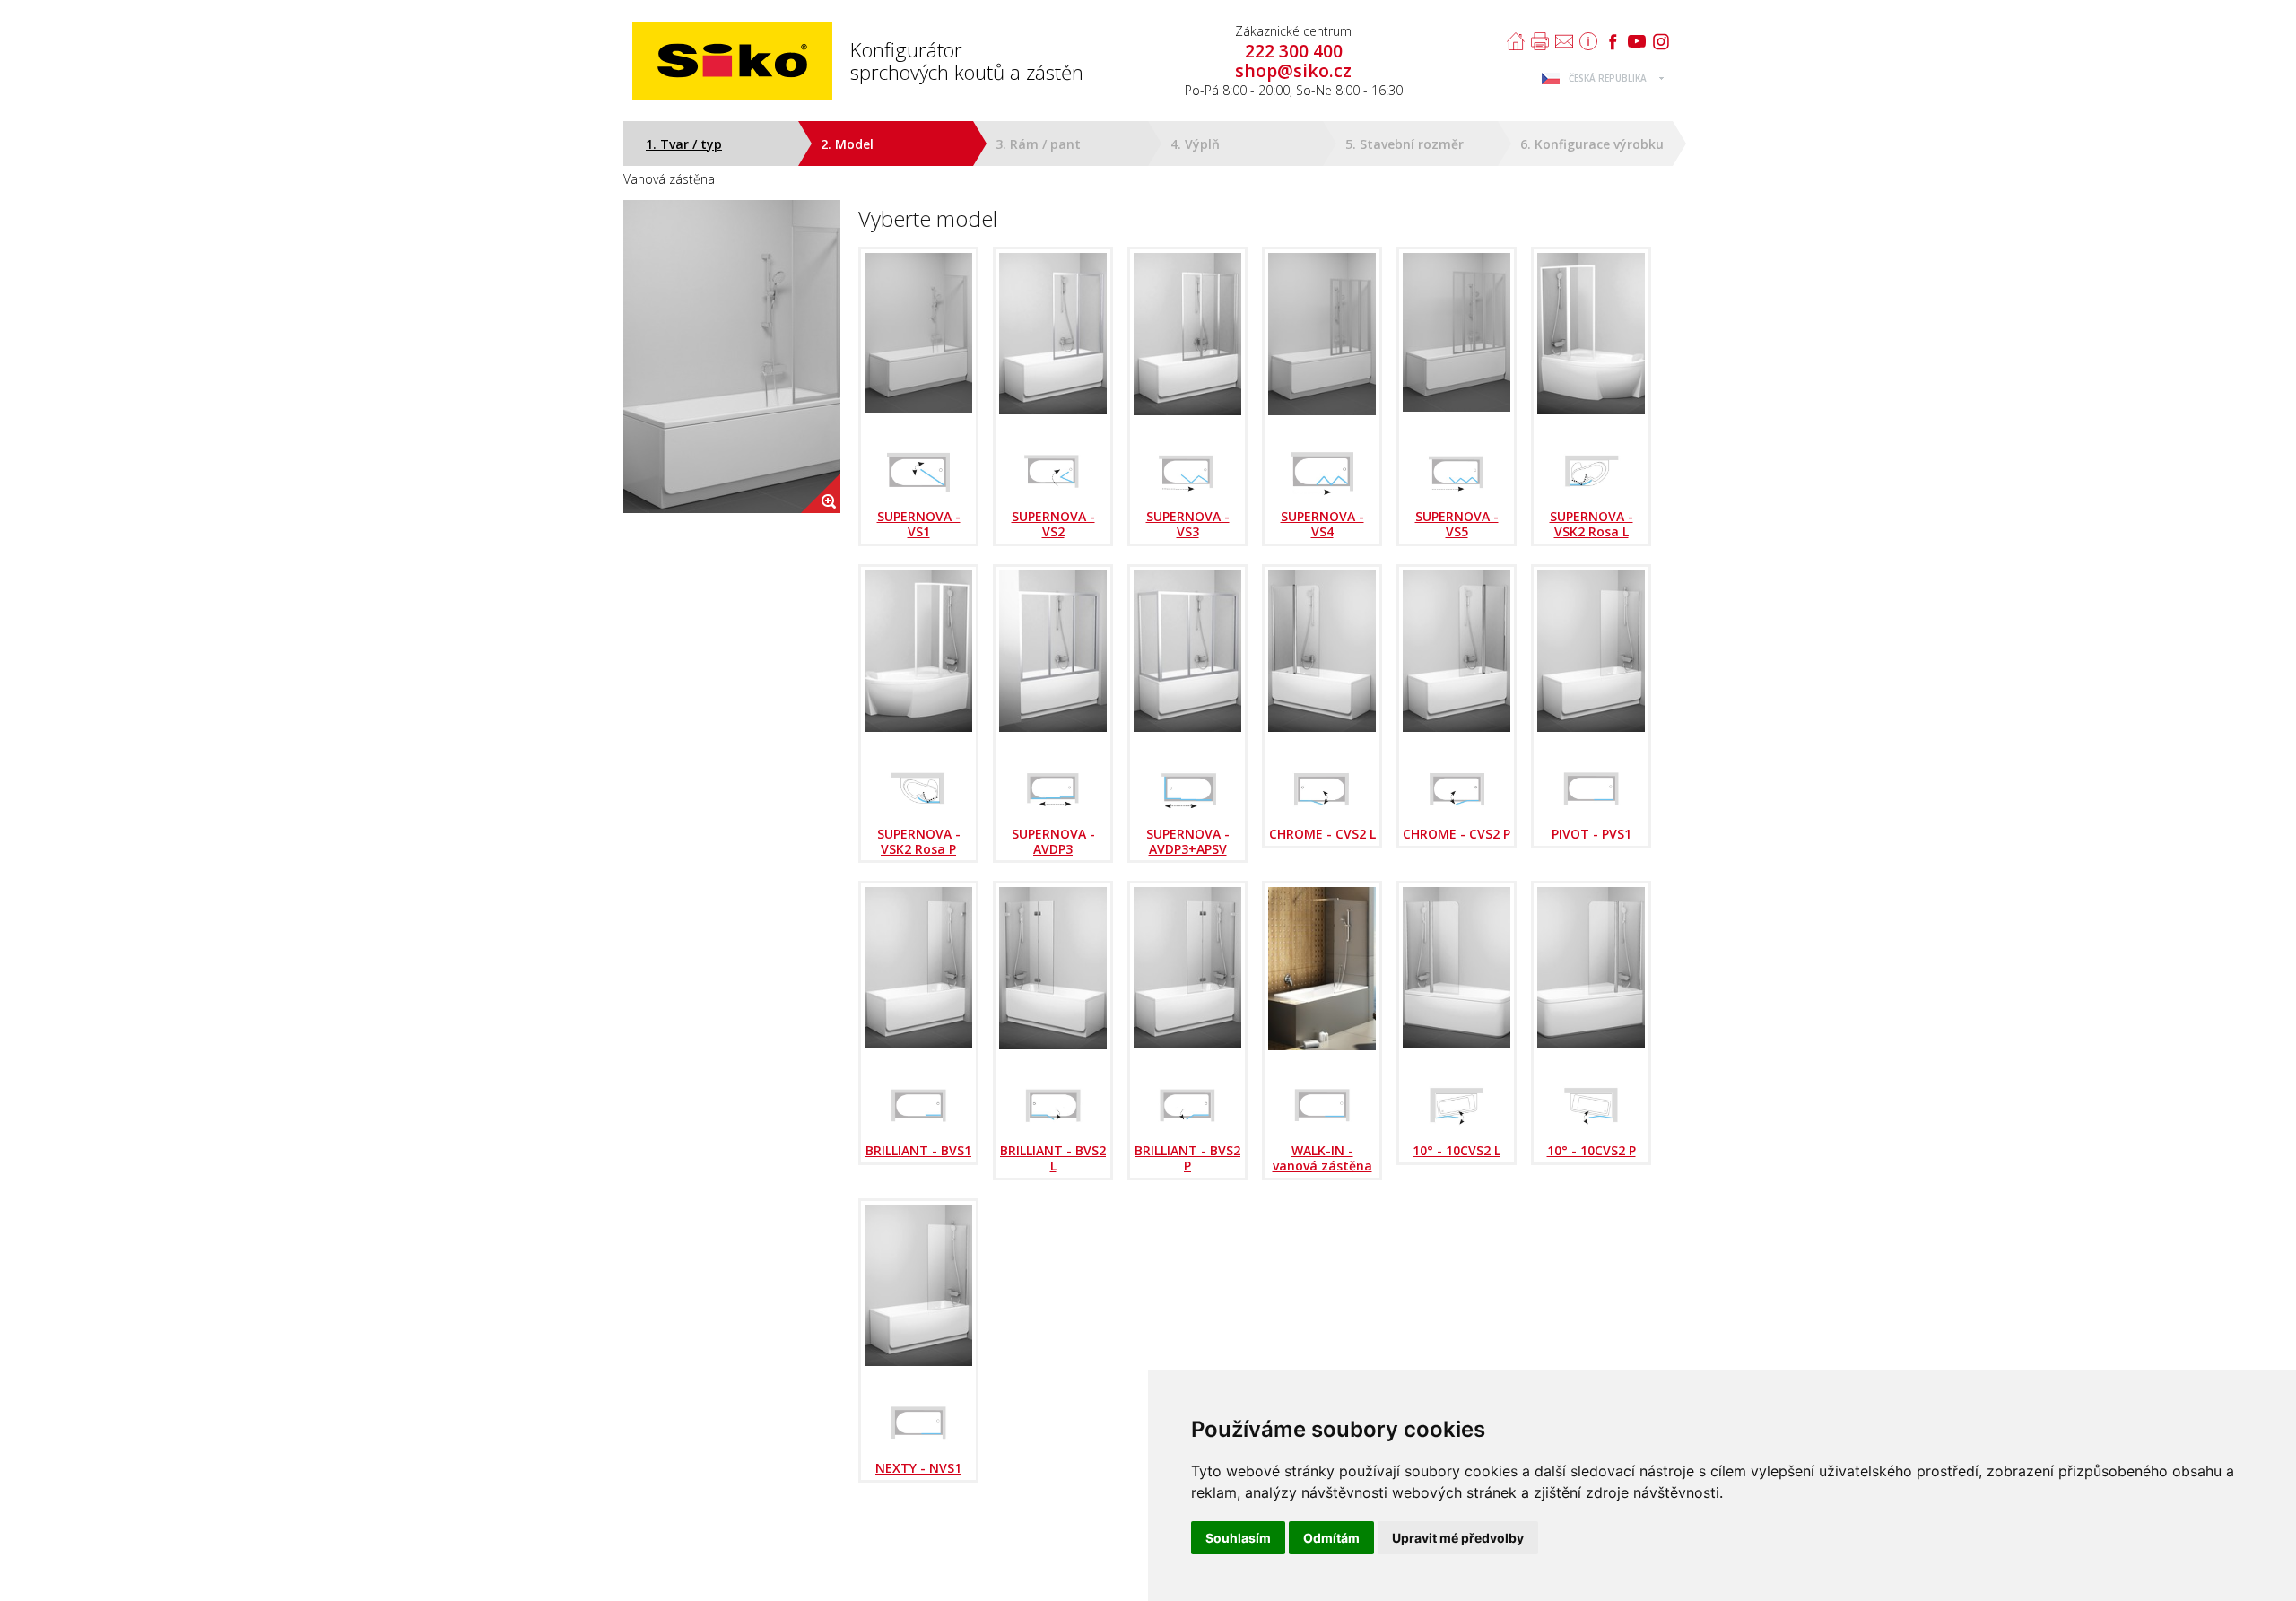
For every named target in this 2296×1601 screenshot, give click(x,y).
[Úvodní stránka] (1516, 41)
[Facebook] (1613, 41)
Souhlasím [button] (1238, 1538)
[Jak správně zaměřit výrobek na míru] (1588, 41)
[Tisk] (1540, 41)
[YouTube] (1637, 41)
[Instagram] (1661, 41)
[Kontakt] (1564, 41)
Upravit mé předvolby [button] (1458, 1538)
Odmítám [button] (1331, 1538)
